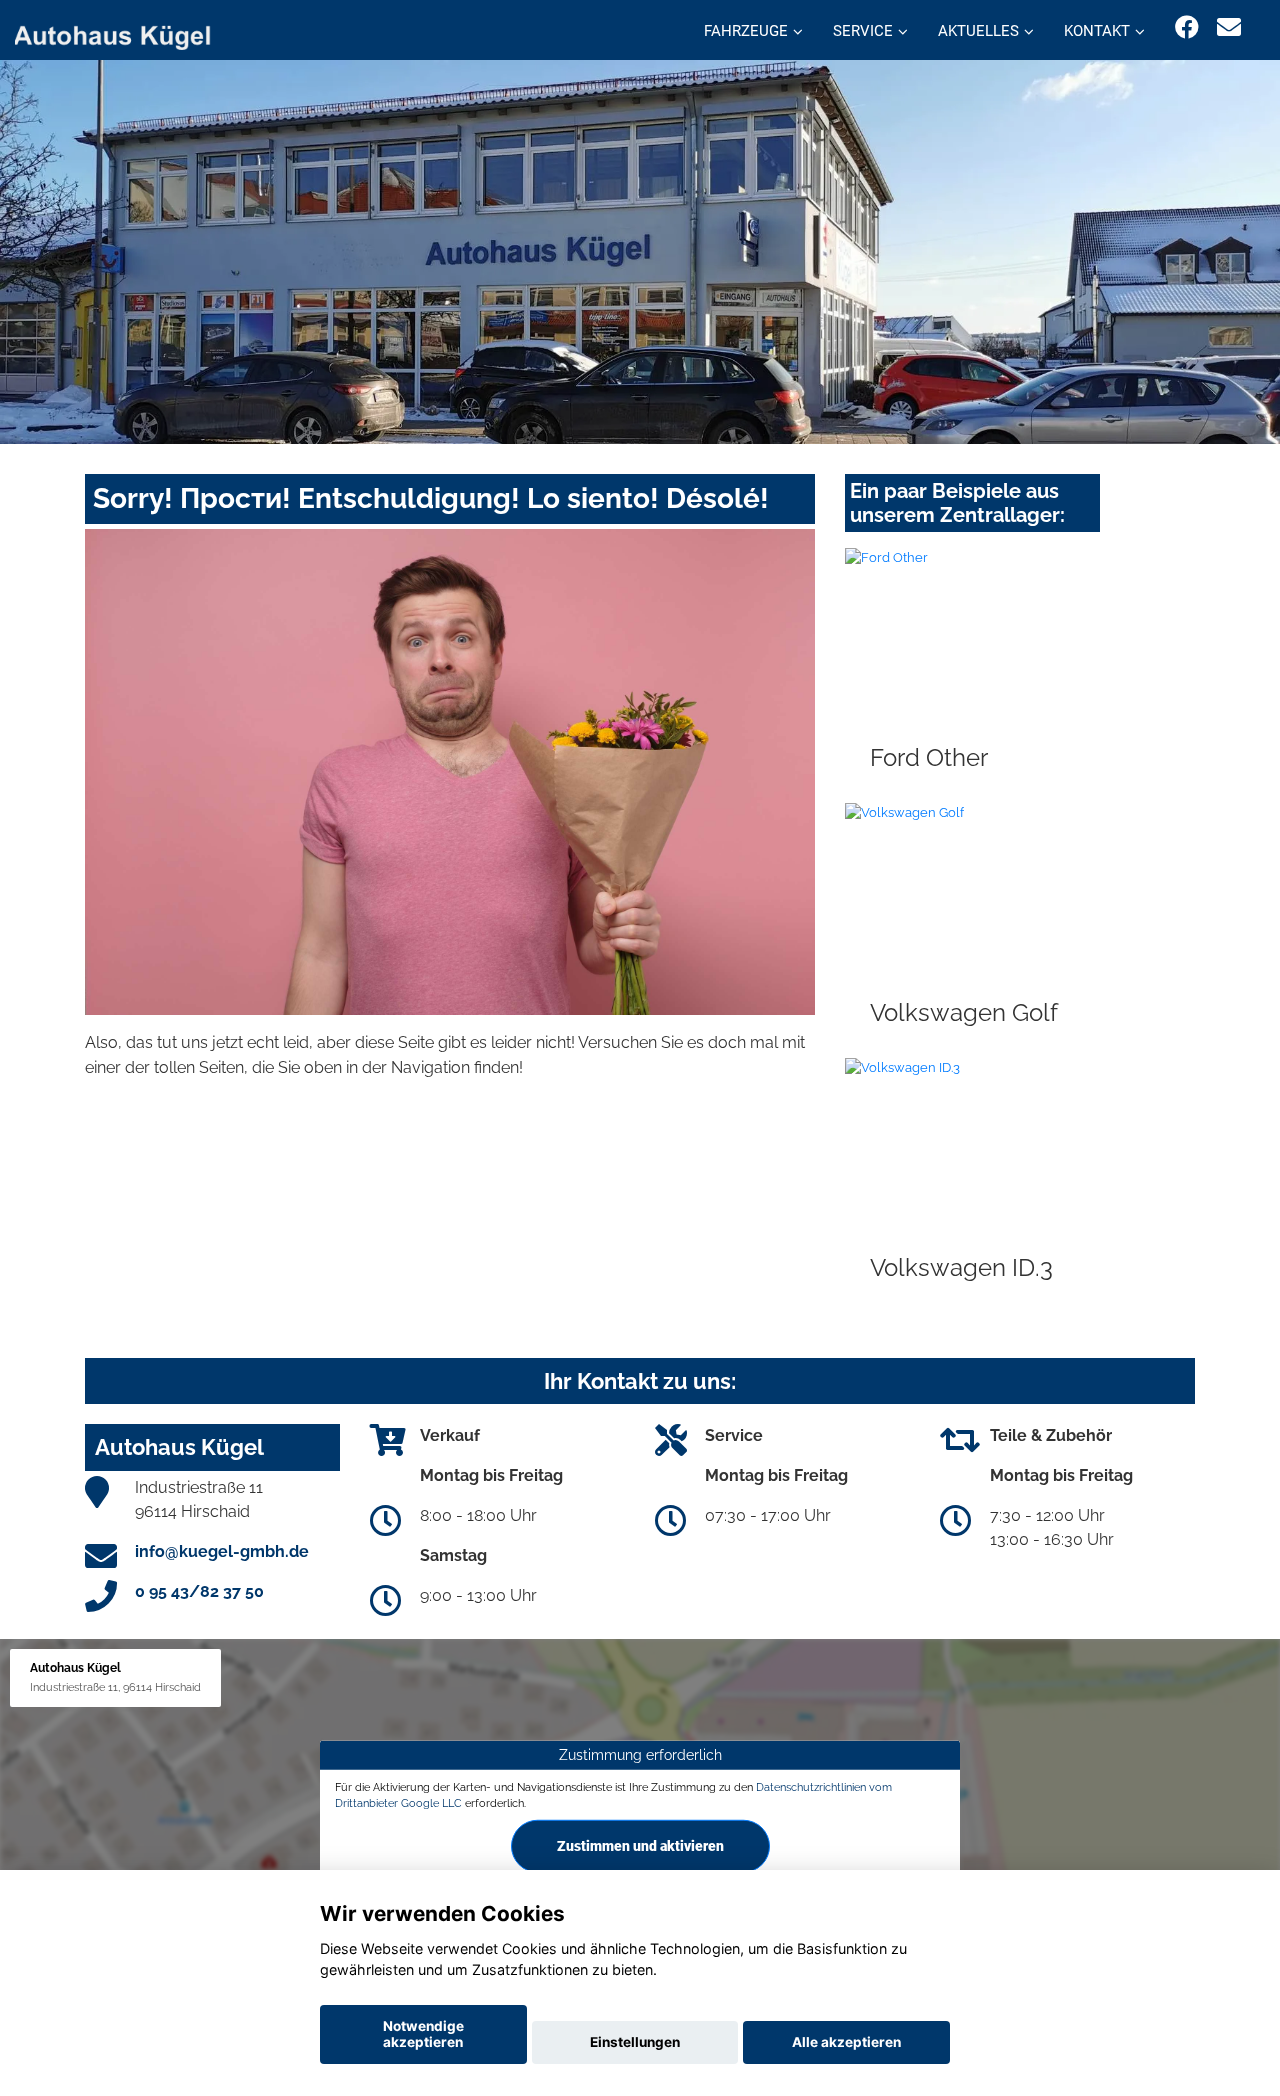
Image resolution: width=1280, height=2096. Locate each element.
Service (863, 31)
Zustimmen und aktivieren (640, 1846)
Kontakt (1097, 31)
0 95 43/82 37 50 (199, 1591)
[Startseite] (124, 32)
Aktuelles (978, 31)
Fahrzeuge (746, 31)
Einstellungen (635, 2042)
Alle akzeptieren (846, 2042)
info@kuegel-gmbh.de (222, 1551)
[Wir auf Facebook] (1187, 27)
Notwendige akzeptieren (423, 2034)
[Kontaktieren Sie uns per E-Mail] (1229, 27)
